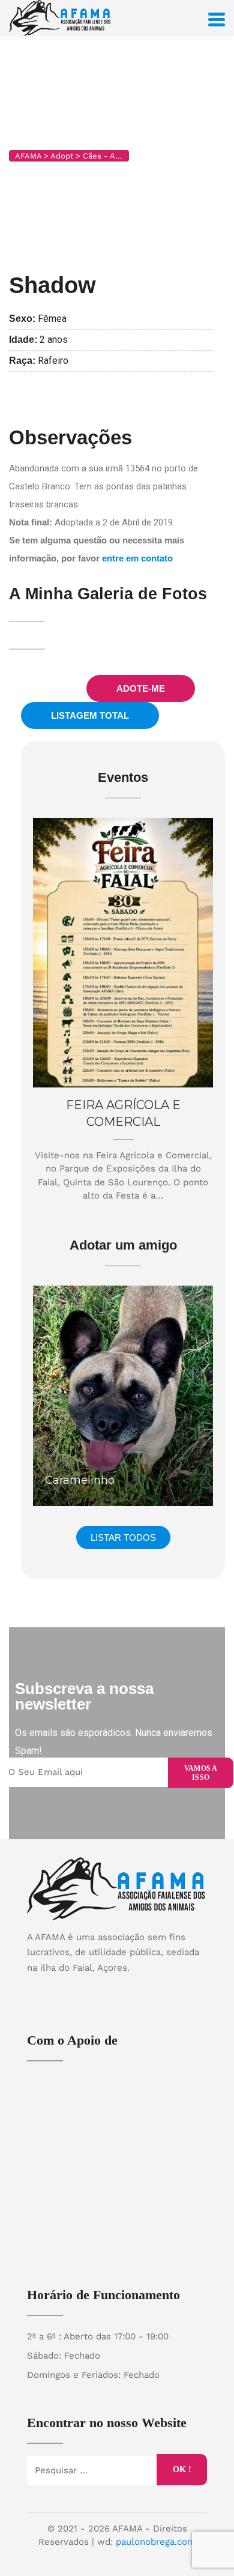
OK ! (182, 2469)
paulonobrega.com (156, 2542)
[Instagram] (129, 1989)
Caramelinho (80, 1480)
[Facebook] (106, 1989)
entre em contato (137, 558)
